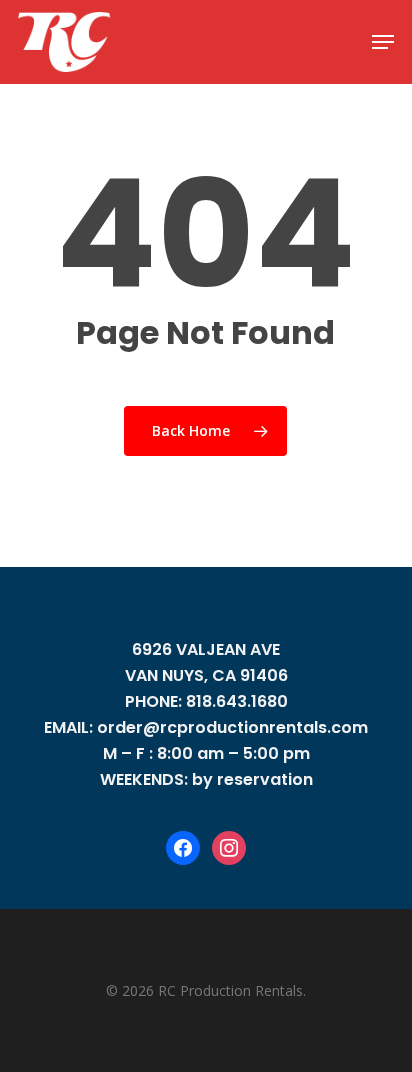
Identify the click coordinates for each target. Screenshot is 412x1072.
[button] (383, 42)
